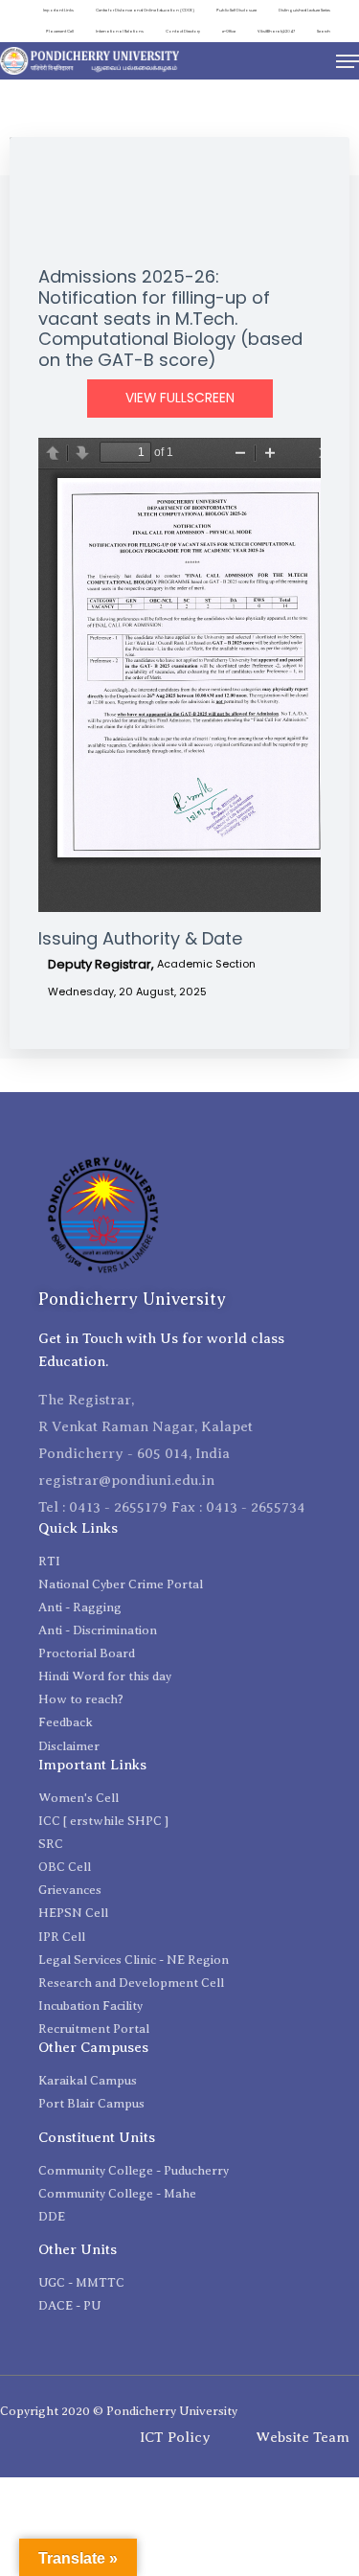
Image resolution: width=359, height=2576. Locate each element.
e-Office (229, 31)
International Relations (120, 31)
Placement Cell (60, 31)
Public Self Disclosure (236, 10)
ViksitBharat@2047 (276, 31)
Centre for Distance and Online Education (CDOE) (145, 10)
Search (324, 31)
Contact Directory (183, 31)
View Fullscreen (180, 398)
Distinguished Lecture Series (304, 10)
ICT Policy (175, 2437)
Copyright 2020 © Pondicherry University (119, 2411)
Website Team (303, 2437)
